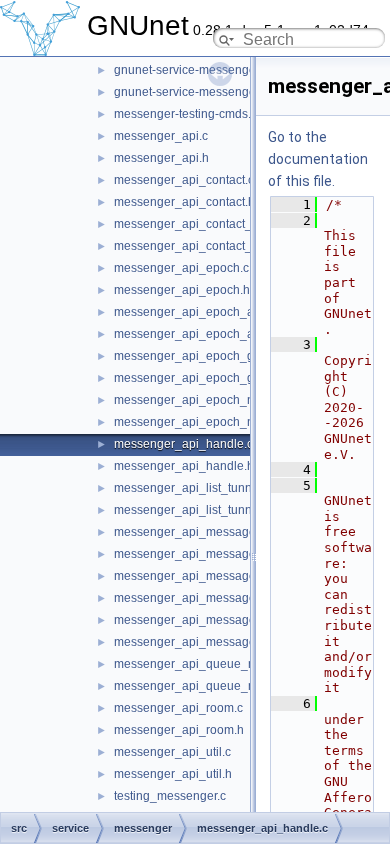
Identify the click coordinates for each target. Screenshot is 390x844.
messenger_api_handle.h (184, 466)
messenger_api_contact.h (184, 202)
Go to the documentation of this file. (318, 159)
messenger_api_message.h (190, 554)
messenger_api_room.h (179, 730)
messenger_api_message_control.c (211, 576)
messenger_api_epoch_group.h (201, 378)
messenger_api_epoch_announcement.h (226, 334)
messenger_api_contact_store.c (201, 224)
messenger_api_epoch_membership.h (219, 422)
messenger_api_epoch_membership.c (219, 400)
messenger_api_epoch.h (182, 290)
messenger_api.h (161, 158)
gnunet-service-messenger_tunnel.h (212, 92)
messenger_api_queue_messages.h (214, 686)
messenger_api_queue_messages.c (213, 664)
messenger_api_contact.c (184, 180)
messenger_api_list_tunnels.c (195, 488)
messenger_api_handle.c (183, 444)
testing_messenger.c (170, 796)
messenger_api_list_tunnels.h (196, 510)
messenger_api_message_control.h (212, 598)
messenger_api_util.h (173, 774)
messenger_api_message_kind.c (204, 620)
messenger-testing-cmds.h (186, 114)
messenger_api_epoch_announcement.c (226, 312)
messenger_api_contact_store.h (201, 246)
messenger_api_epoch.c (181, 268)
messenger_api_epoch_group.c (201, 356)
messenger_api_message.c (189, 532)
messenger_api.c (161, 136)
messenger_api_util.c (172, 752)
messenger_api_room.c (178, 708)
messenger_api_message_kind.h (205, 642)
